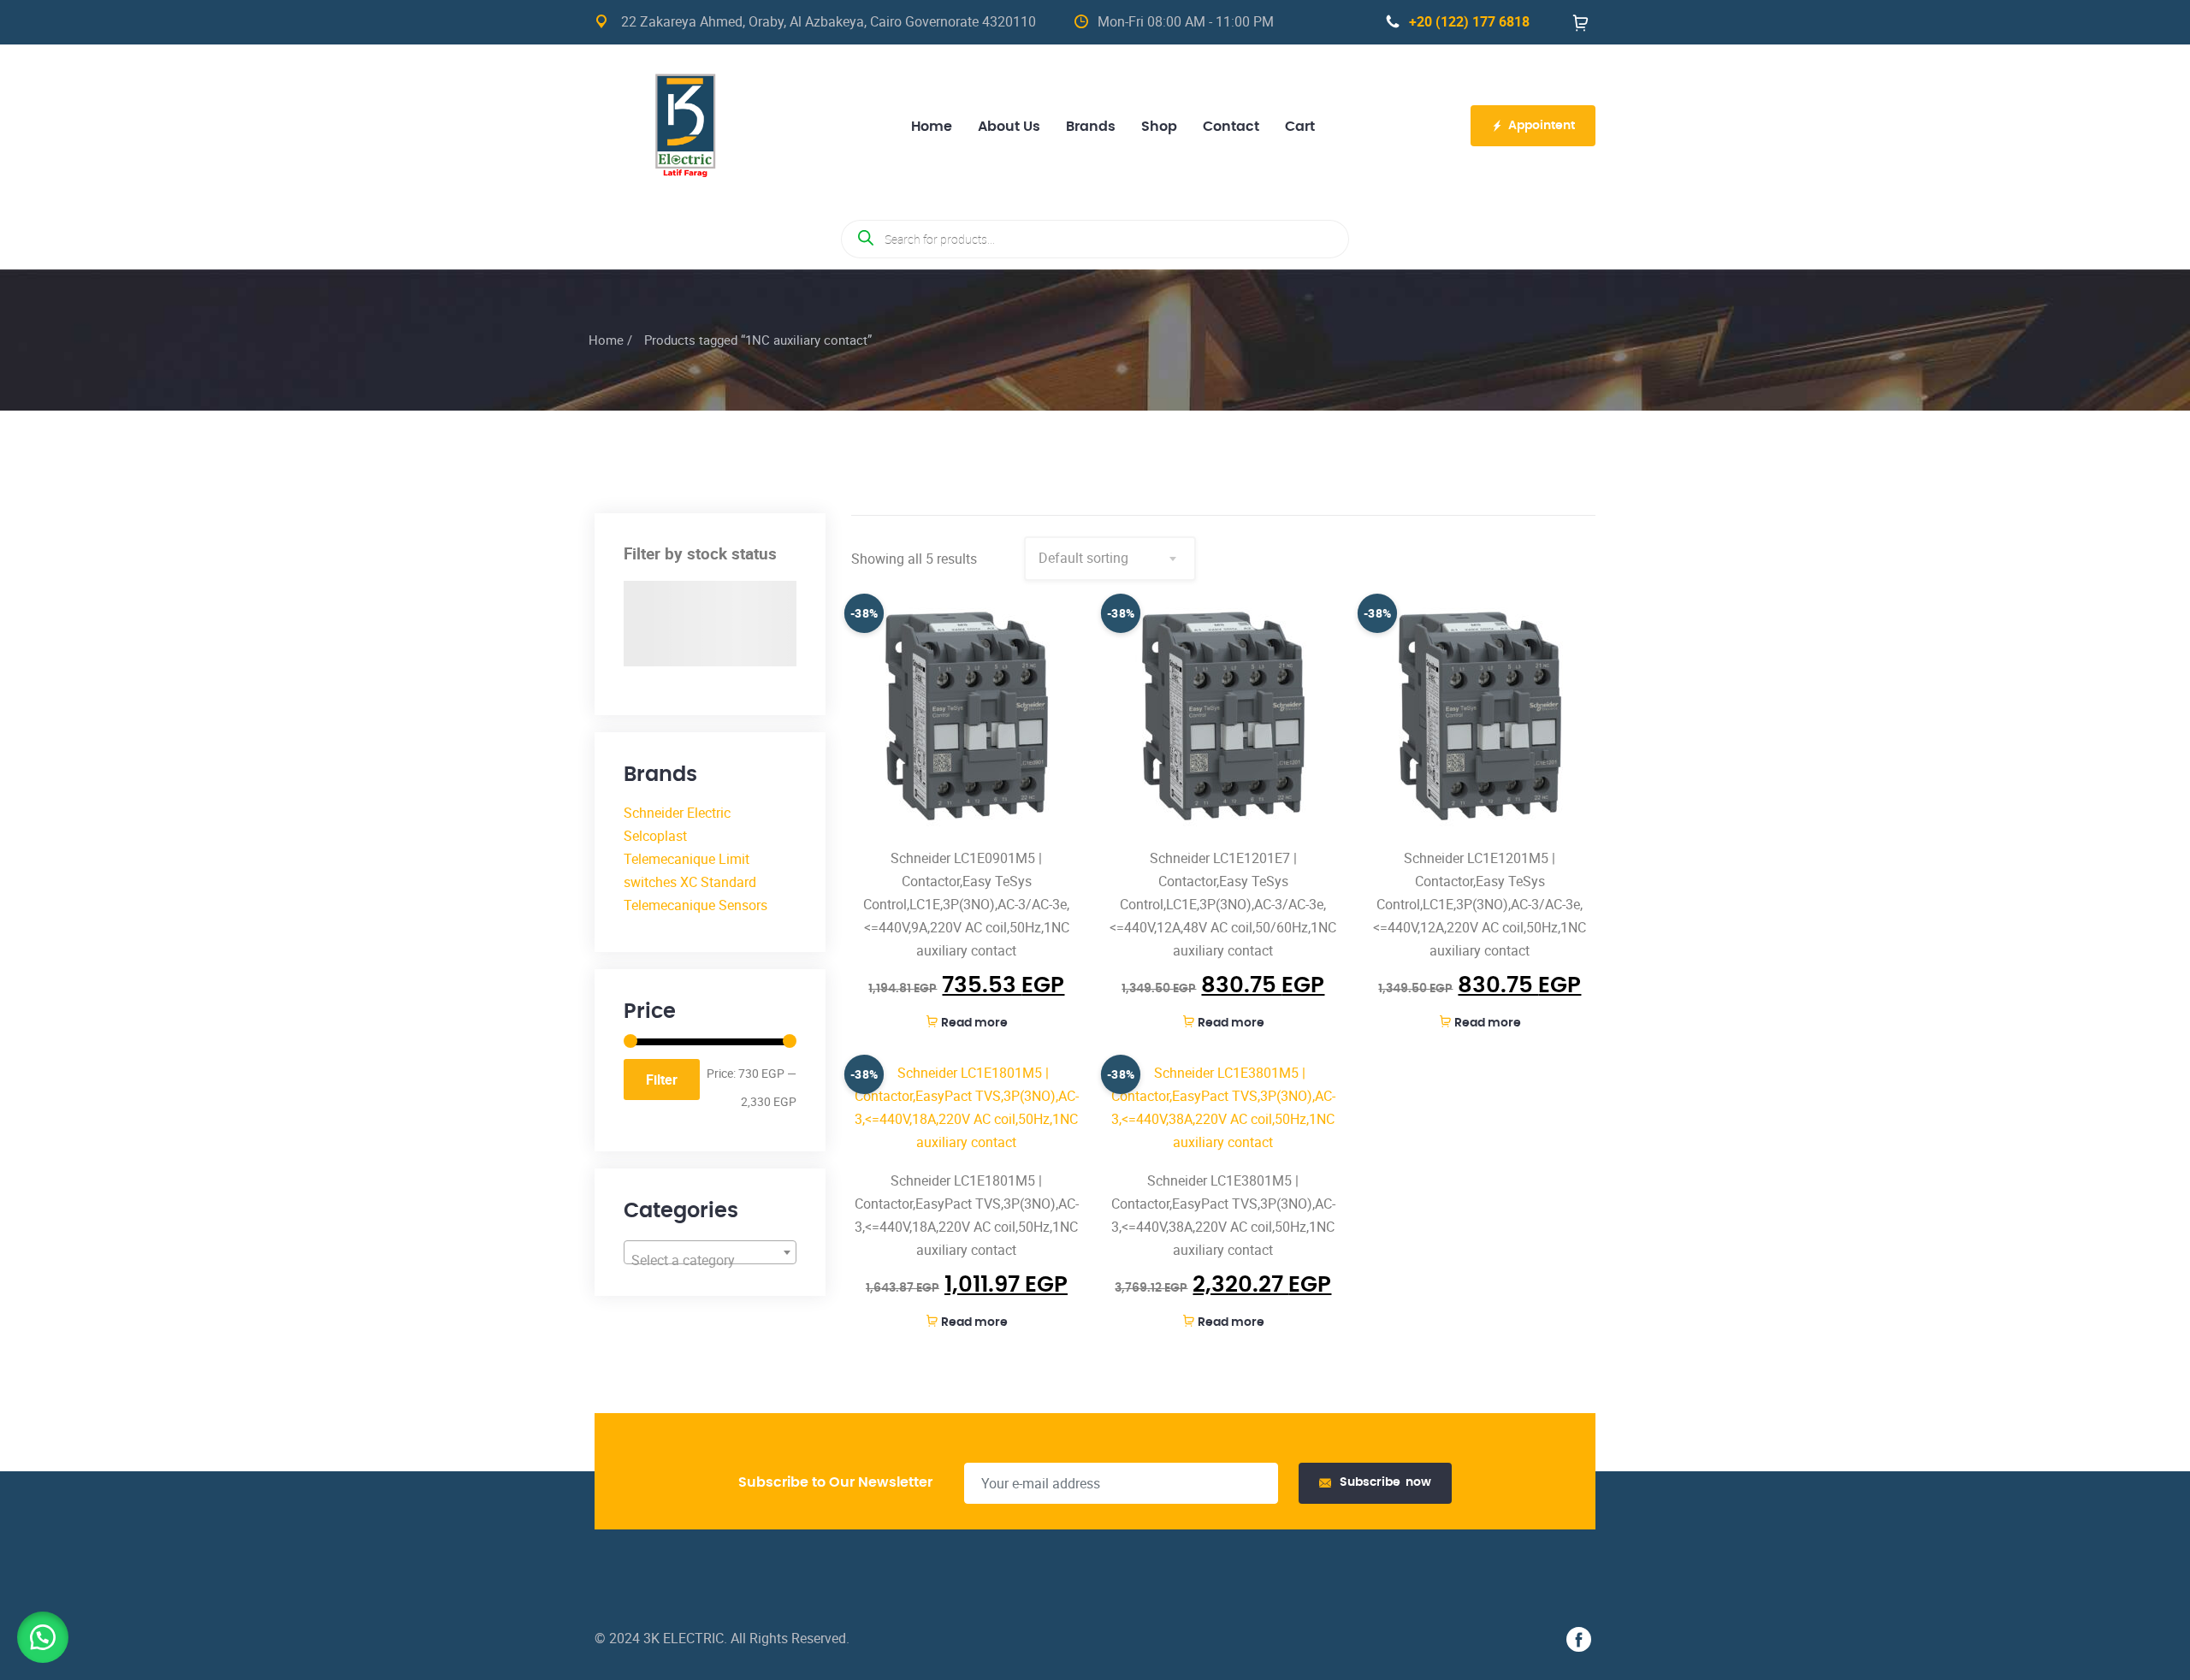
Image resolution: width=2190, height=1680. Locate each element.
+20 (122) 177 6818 (1469, 21)
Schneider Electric (677, 813)
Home (606, 340)
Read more (974, 1023)
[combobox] (710, 1252)
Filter (662, 1080)
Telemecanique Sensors (695, 905)
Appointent (1542, 126)
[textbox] (710, 1260)
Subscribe (1385, 1482)
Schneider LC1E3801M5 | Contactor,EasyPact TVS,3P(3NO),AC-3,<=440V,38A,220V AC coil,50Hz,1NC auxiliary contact (1223, 1215)
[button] (43, 1637)
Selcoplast (655, 836)
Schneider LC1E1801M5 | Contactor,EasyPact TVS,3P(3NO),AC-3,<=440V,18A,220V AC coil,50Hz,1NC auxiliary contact (967, 1215)
